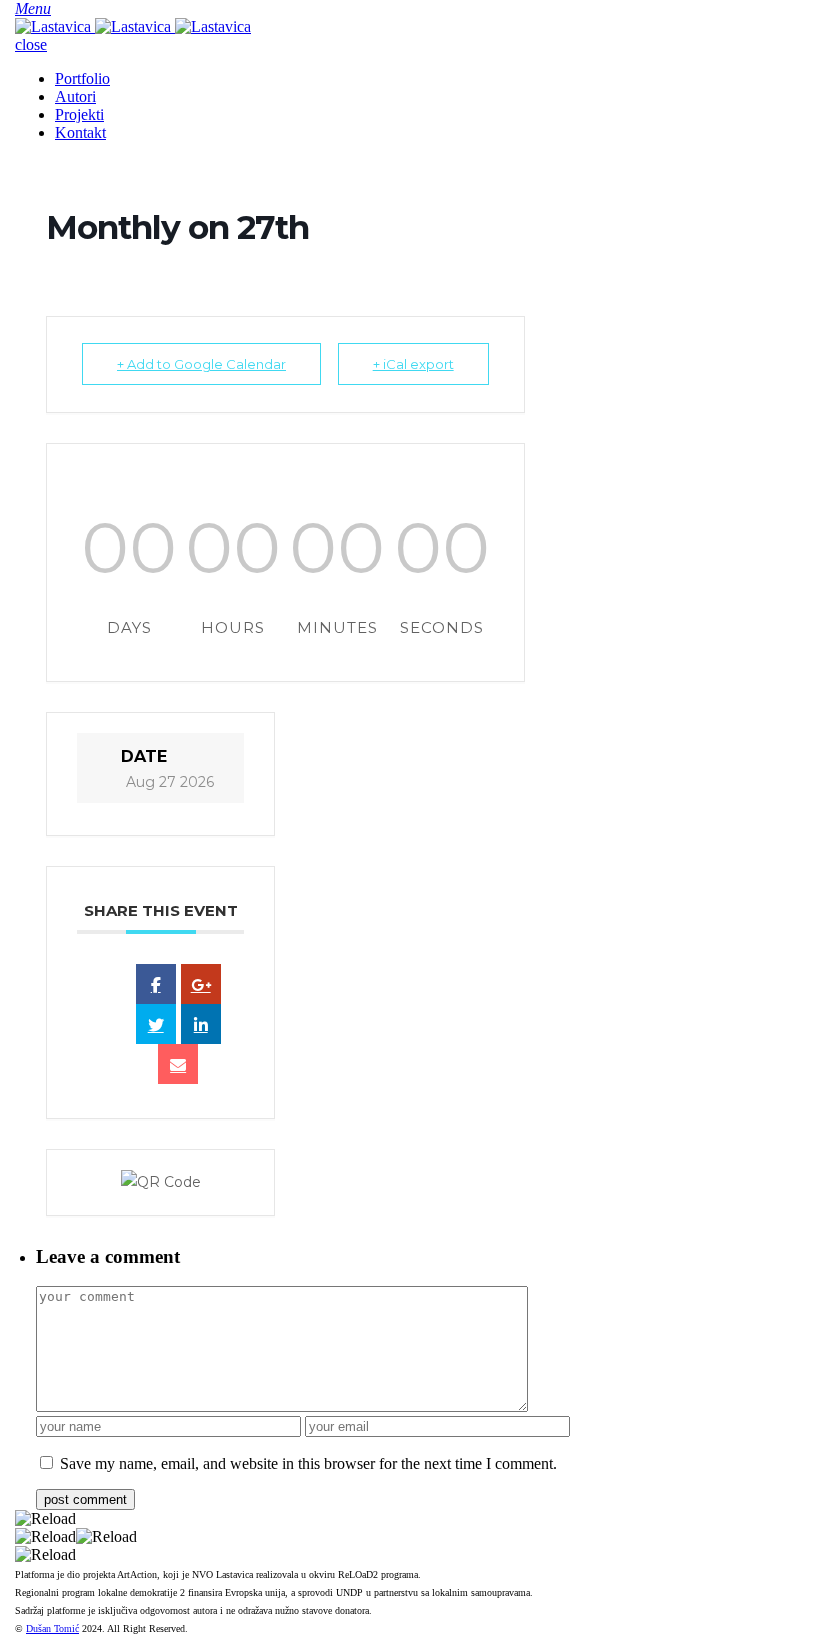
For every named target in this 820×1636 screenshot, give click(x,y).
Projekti (79, 114)
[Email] (178, 1064)
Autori (75, 96)
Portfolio (82, 78)
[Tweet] (156, 1024)
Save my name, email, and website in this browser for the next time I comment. (308, 1463)
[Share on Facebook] (156, 984)
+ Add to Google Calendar (201, 364)
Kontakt (80, 132)
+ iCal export (413, 364)
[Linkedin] (201, 1024)
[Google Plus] (201, 984)
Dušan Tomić (52, 1628)
